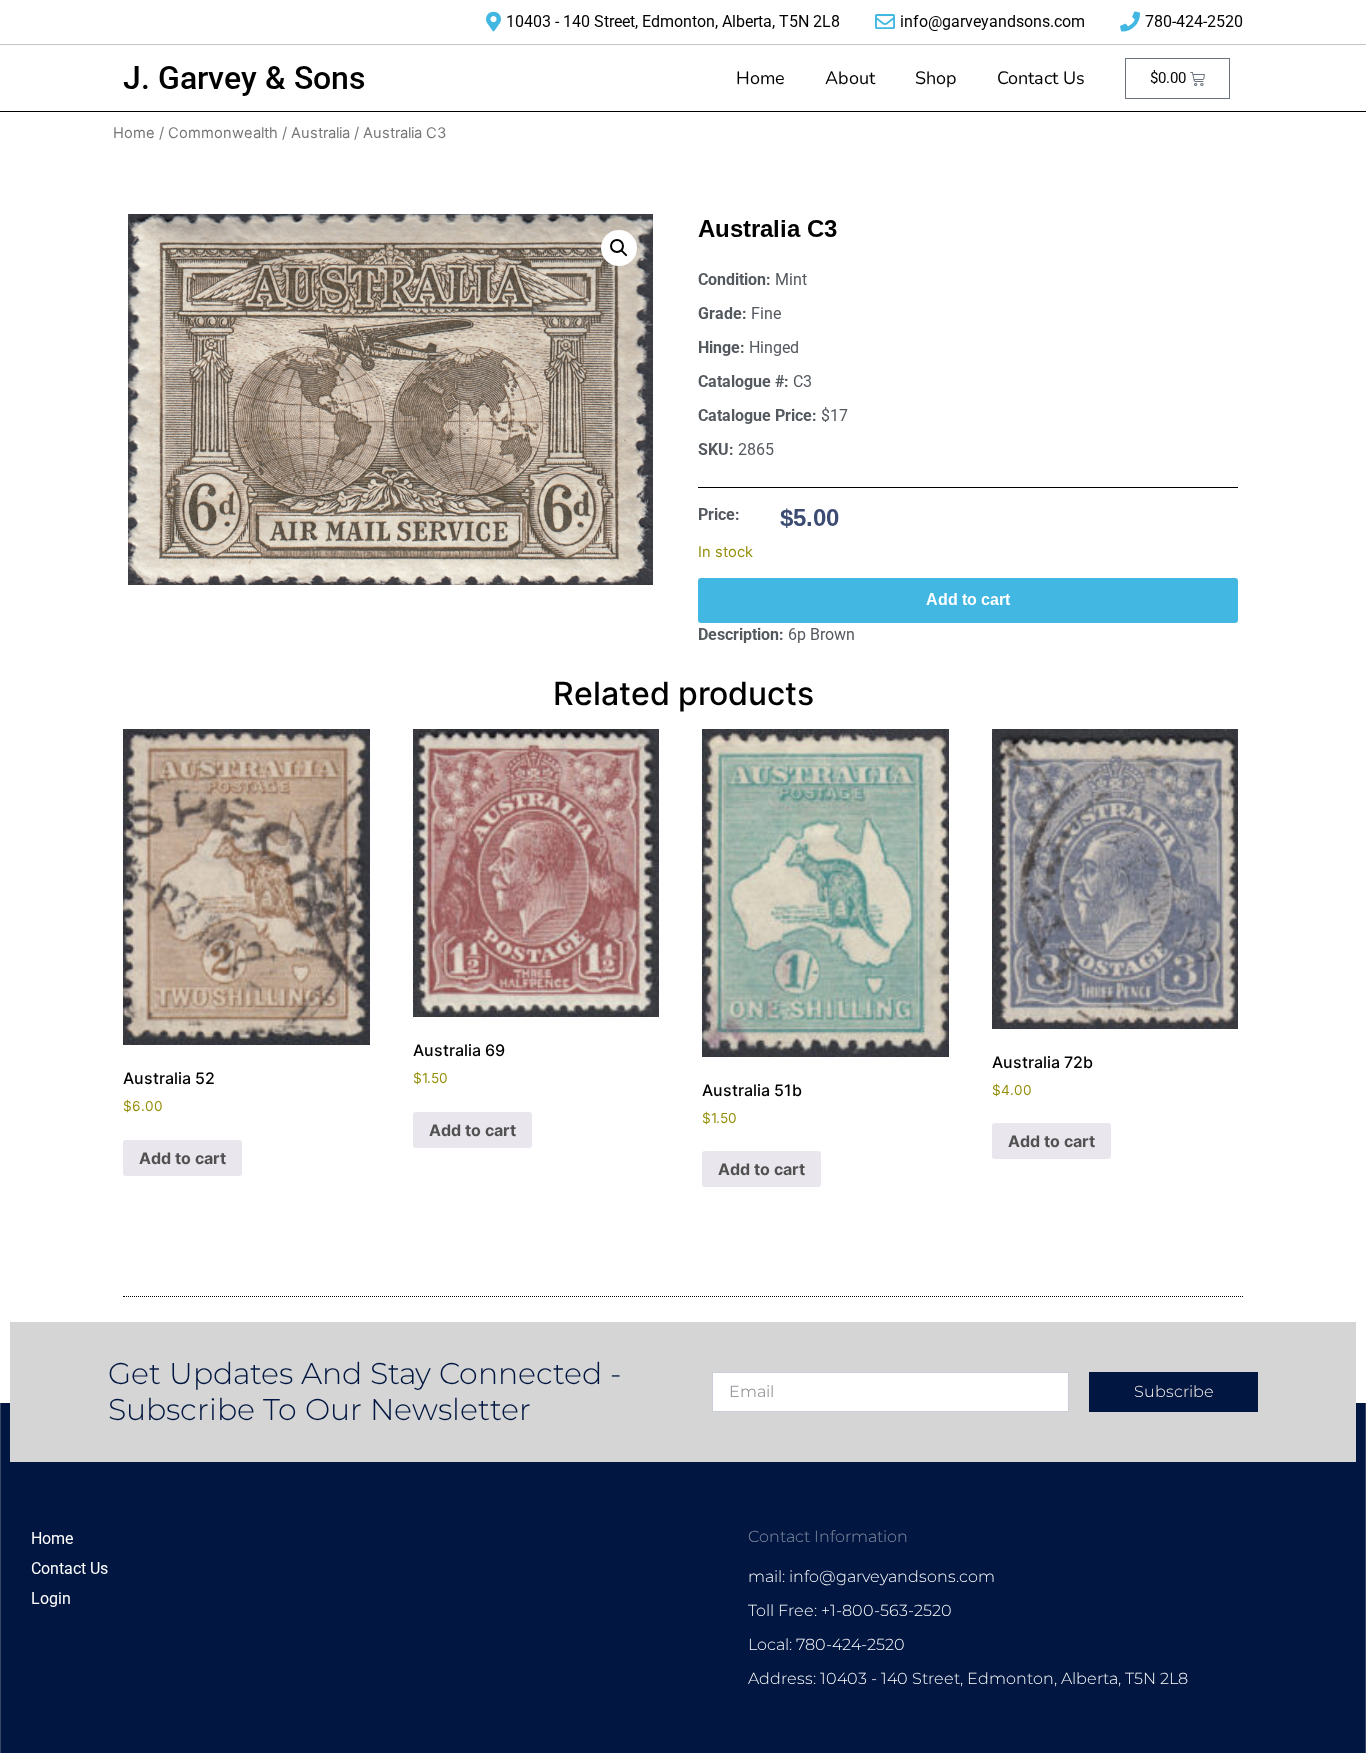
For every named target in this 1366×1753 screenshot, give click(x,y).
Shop (936, 78)
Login (51, 1598)
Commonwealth (223, 133)
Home (760, 78)
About (850, 78)
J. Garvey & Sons (244, 78)
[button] (619, 248)
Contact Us (1041, 78)
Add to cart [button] (182, 1158)
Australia (320, 133)
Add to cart (968, 599)
